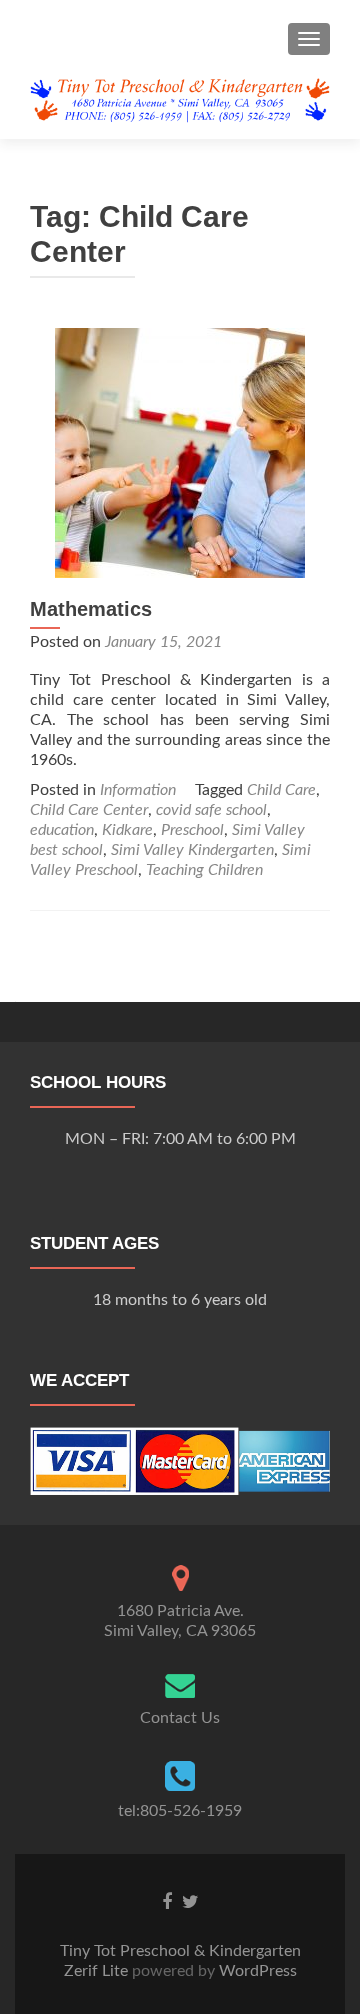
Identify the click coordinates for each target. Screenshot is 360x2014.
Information (138, 790)
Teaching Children (204, 870)
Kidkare (127, 830)
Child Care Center (89, 810)
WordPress (256, 1971)
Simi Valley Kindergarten (192, 850)
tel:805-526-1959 (180, 1811)
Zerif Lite (98, 1971)
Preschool (192, 830)
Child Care (281, 790)
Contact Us (180, 1718)
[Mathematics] (180, 452)
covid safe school (211, 810)
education (62, 830)
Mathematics (91, 609)
